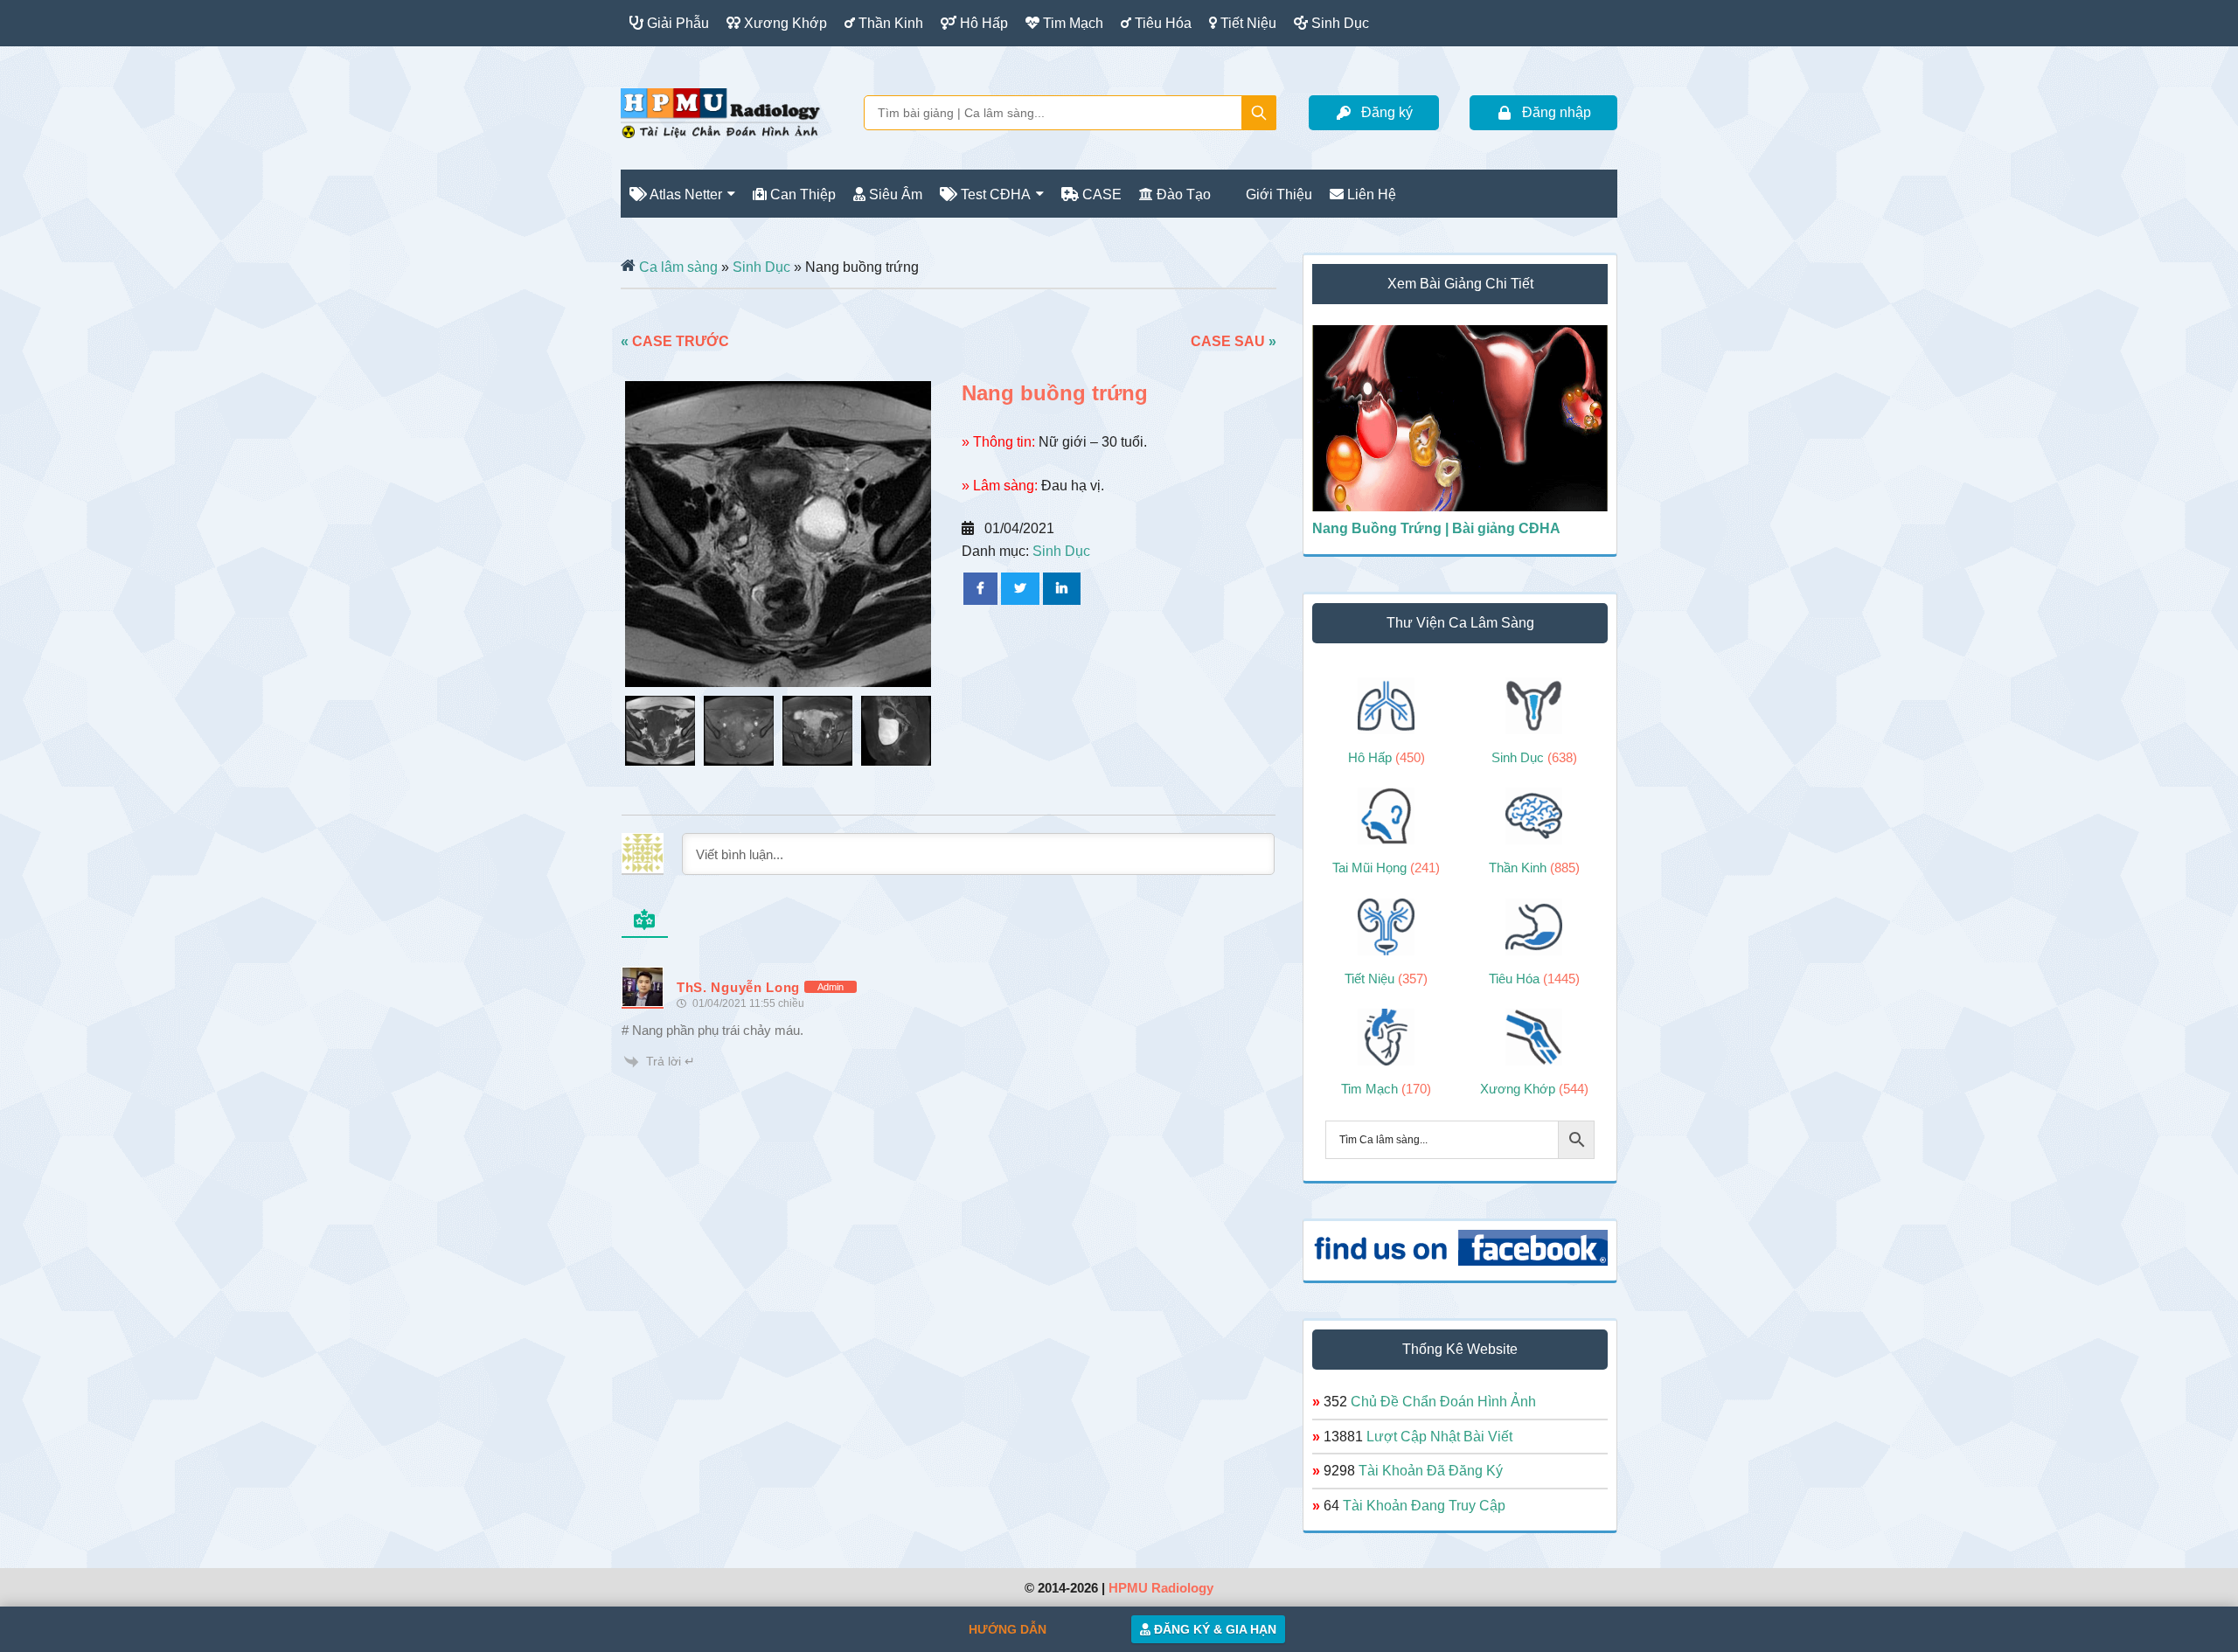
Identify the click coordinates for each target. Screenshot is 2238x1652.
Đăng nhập (1557, 112)
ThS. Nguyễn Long (738, 987)
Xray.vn (720, 113)
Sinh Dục (761, 267)
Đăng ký (1387, 112)
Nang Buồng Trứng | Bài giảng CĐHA (1436, 528)
